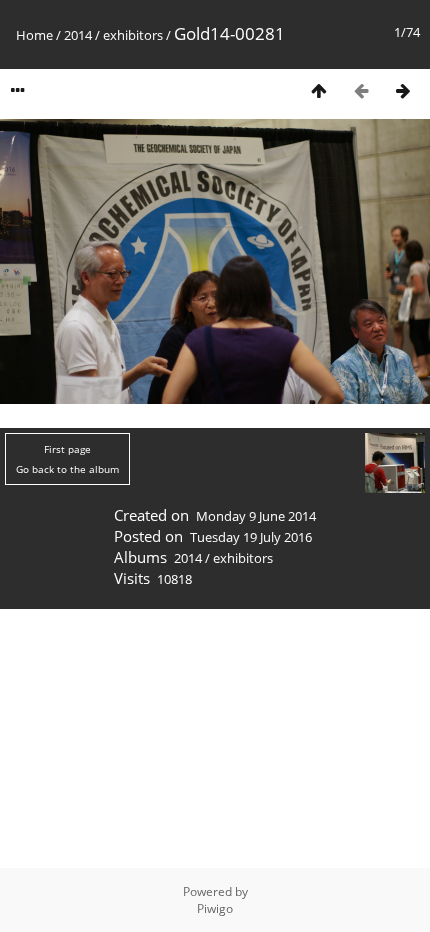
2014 (78, 35)
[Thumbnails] (319, 90)
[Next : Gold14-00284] (403, 90)
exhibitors (133, 35)
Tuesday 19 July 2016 (251, 537)
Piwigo (215, 908)
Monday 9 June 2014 (256, 516)
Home (34, 35)
